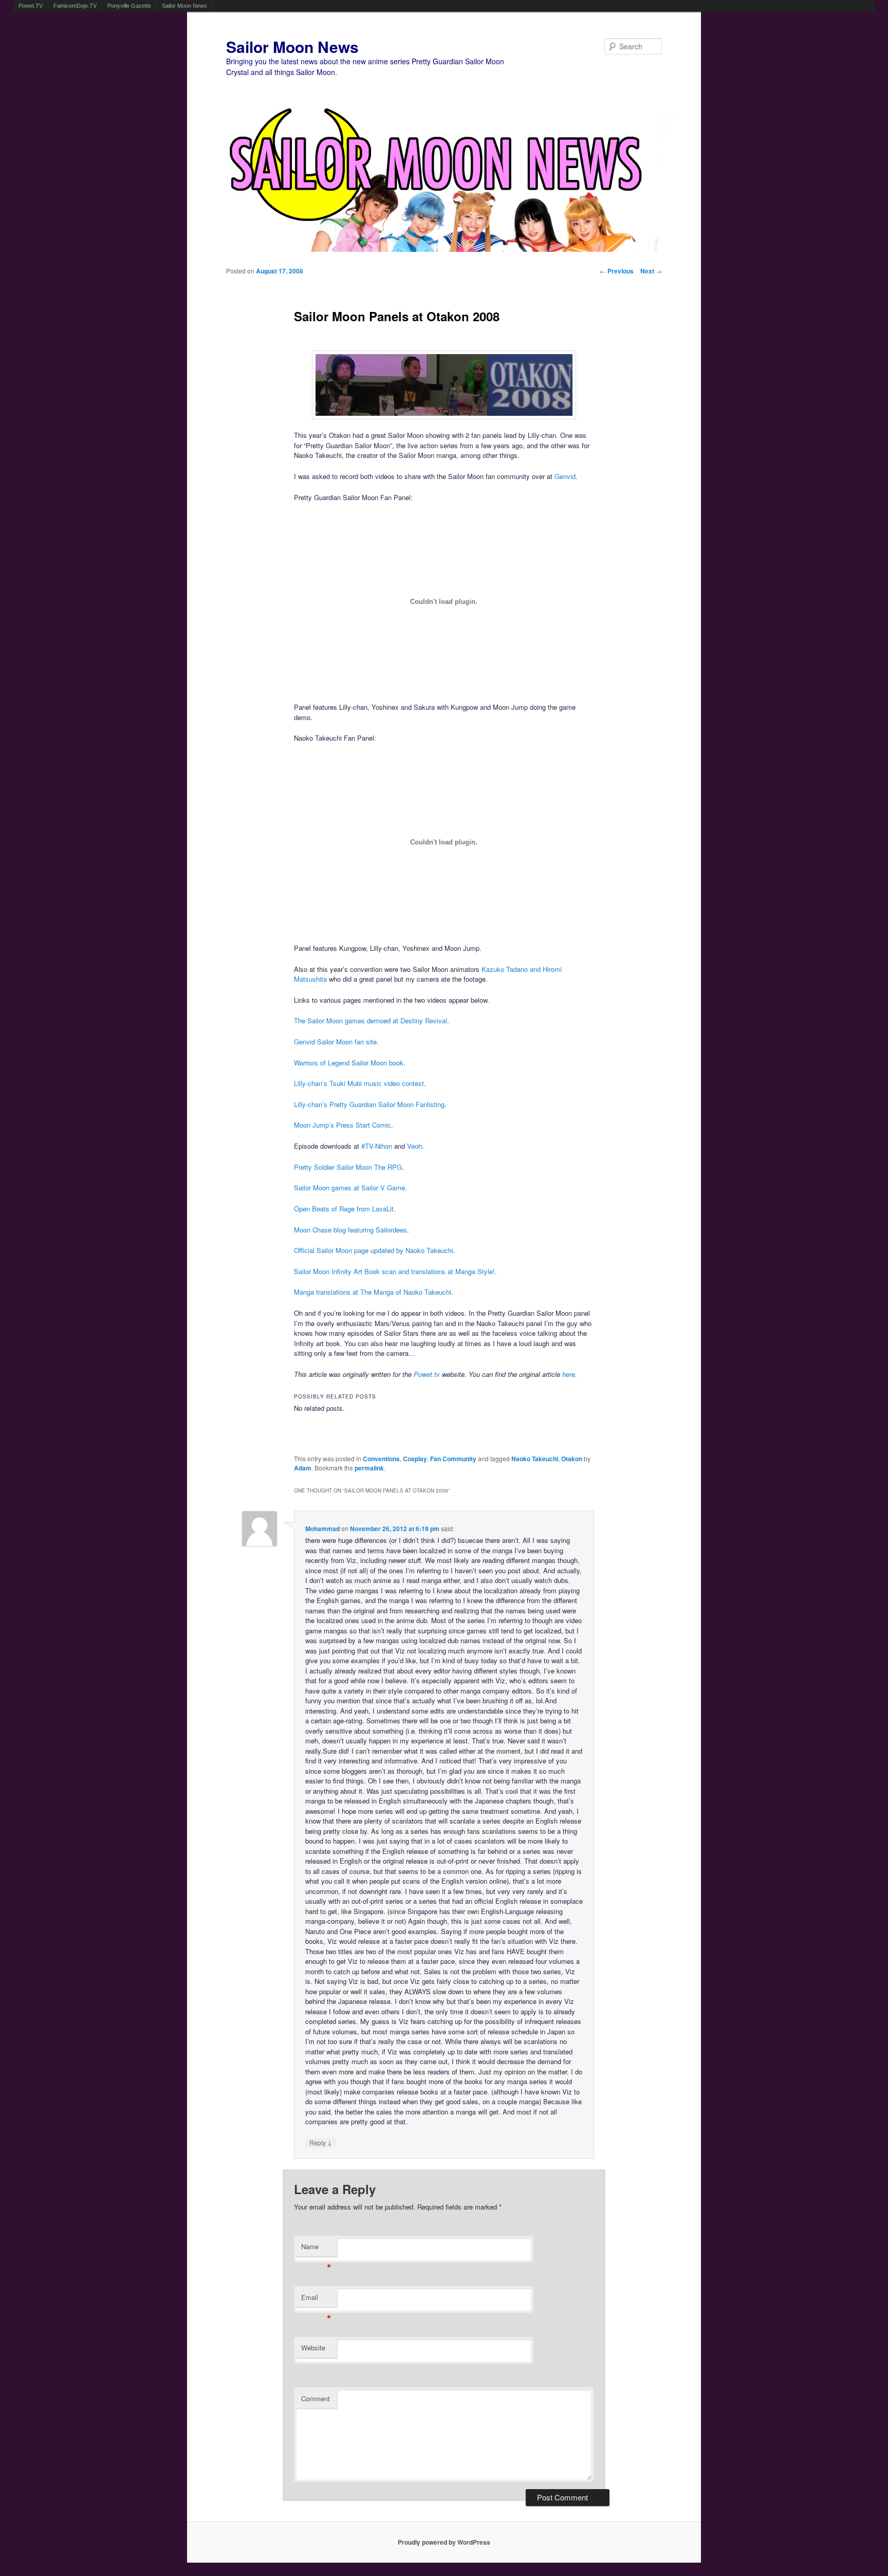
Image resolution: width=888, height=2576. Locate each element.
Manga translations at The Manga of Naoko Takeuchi (373, 1292)
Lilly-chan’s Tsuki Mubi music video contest (359, 1083)
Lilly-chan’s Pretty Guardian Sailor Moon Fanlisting (369, 1104)
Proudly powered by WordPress (444, 2542)
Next (651, 271)
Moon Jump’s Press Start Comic (343, 1125)
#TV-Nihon (377, 1146)
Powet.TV (31, 6)
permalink (369, 1468)
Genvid (565, 476)
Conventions (381, 1459)
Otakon (572, 1459)
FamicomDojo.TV (75, 6)
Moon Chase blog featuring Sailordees (350, 1230)
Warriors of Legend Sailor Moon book (349, 1063)
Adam (303, 1468)
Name (316, 2249)
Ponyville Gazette (129, 6)
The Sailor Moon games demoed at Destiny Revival (371, 1020)
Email (316, 2300)
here (569, 1374)
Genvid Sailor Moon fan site (335, 1042)
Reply (321, 2142)
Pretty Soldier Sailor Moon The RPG (348, 1167)
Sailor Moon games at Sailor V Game (349, 1188)
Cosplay (415, 1459)
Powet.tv (427, 1374)
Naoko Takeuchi (535, 1459)
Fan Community (453, 1459)
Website (313, 2348)
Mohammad (322, 1529)
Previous (617, 271)
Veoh (414, 1146)
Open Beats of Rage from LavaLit (344, 1209)
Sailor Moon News (184, 6)
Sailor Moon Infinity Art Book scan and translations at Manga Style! (394, 1271)
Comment (316, 2398)
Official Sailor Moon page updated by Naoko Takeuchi (374, 1250)
